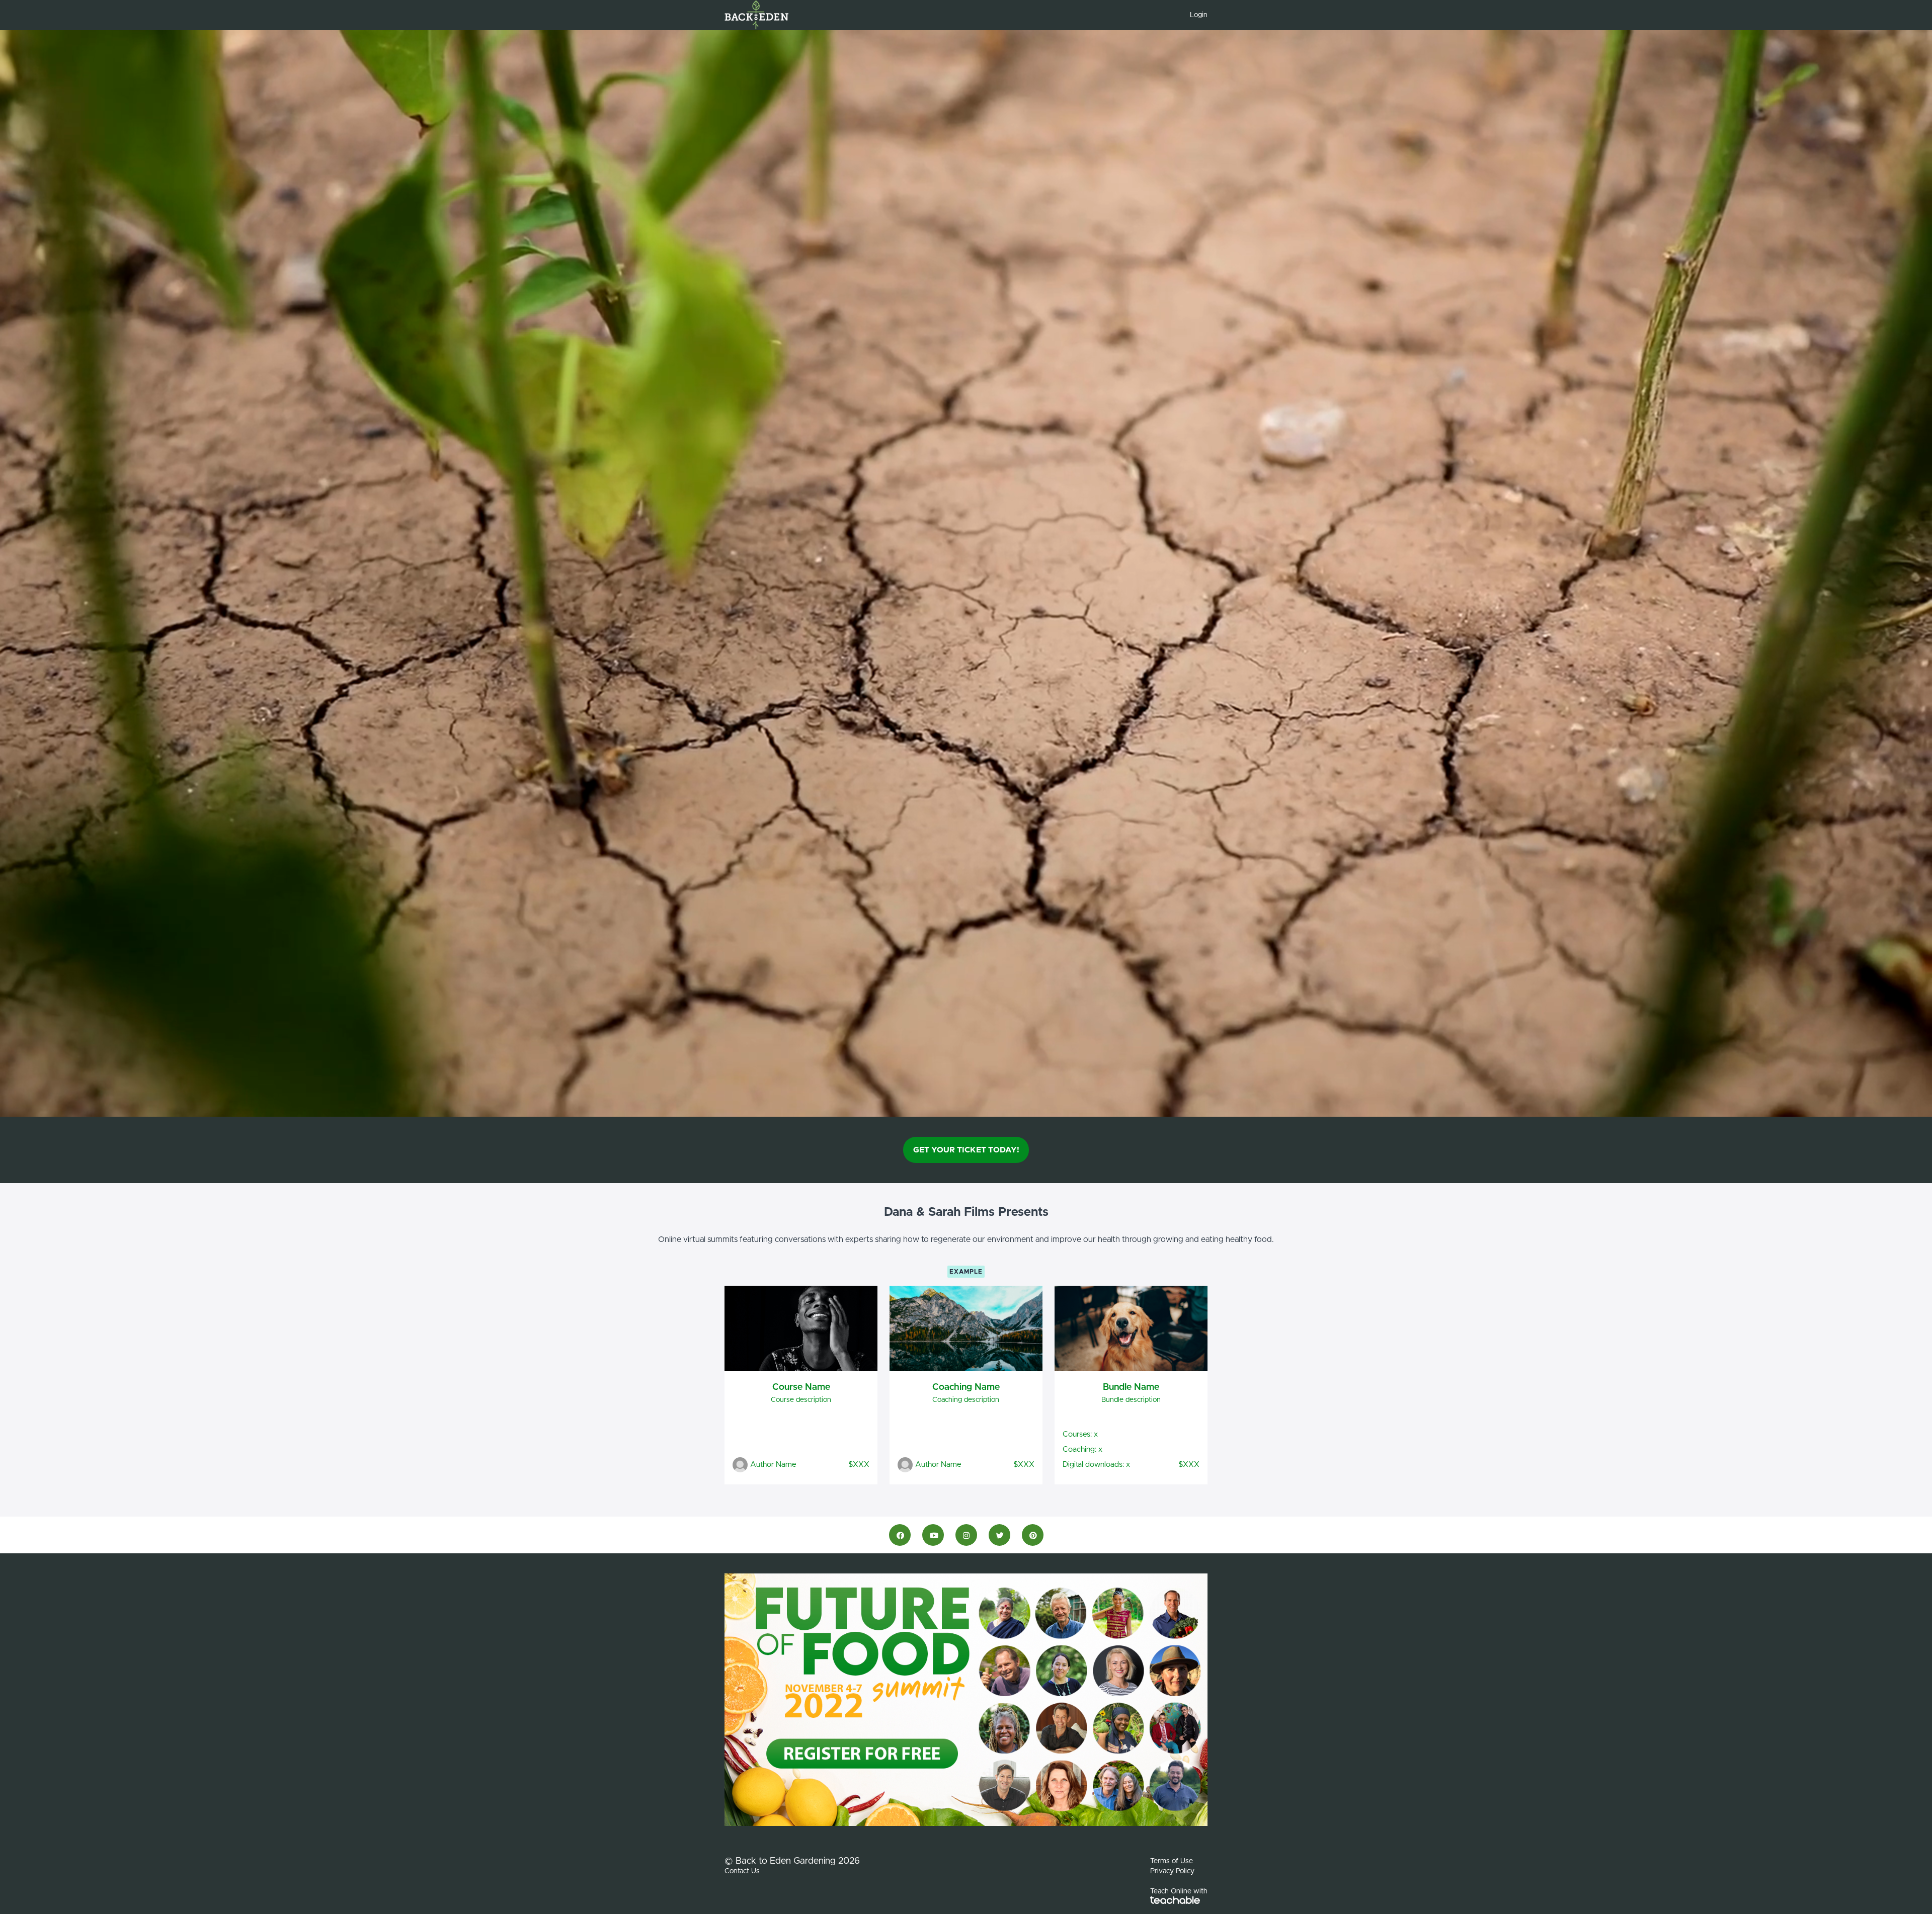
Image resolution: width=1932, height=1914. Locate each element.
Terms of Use (1172, 1861)
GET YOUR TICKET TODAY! (966, 1150)
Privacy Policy (1172, 1871)
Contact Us (742, 1871)
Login (1199, 15)
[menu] (1195, 15)
